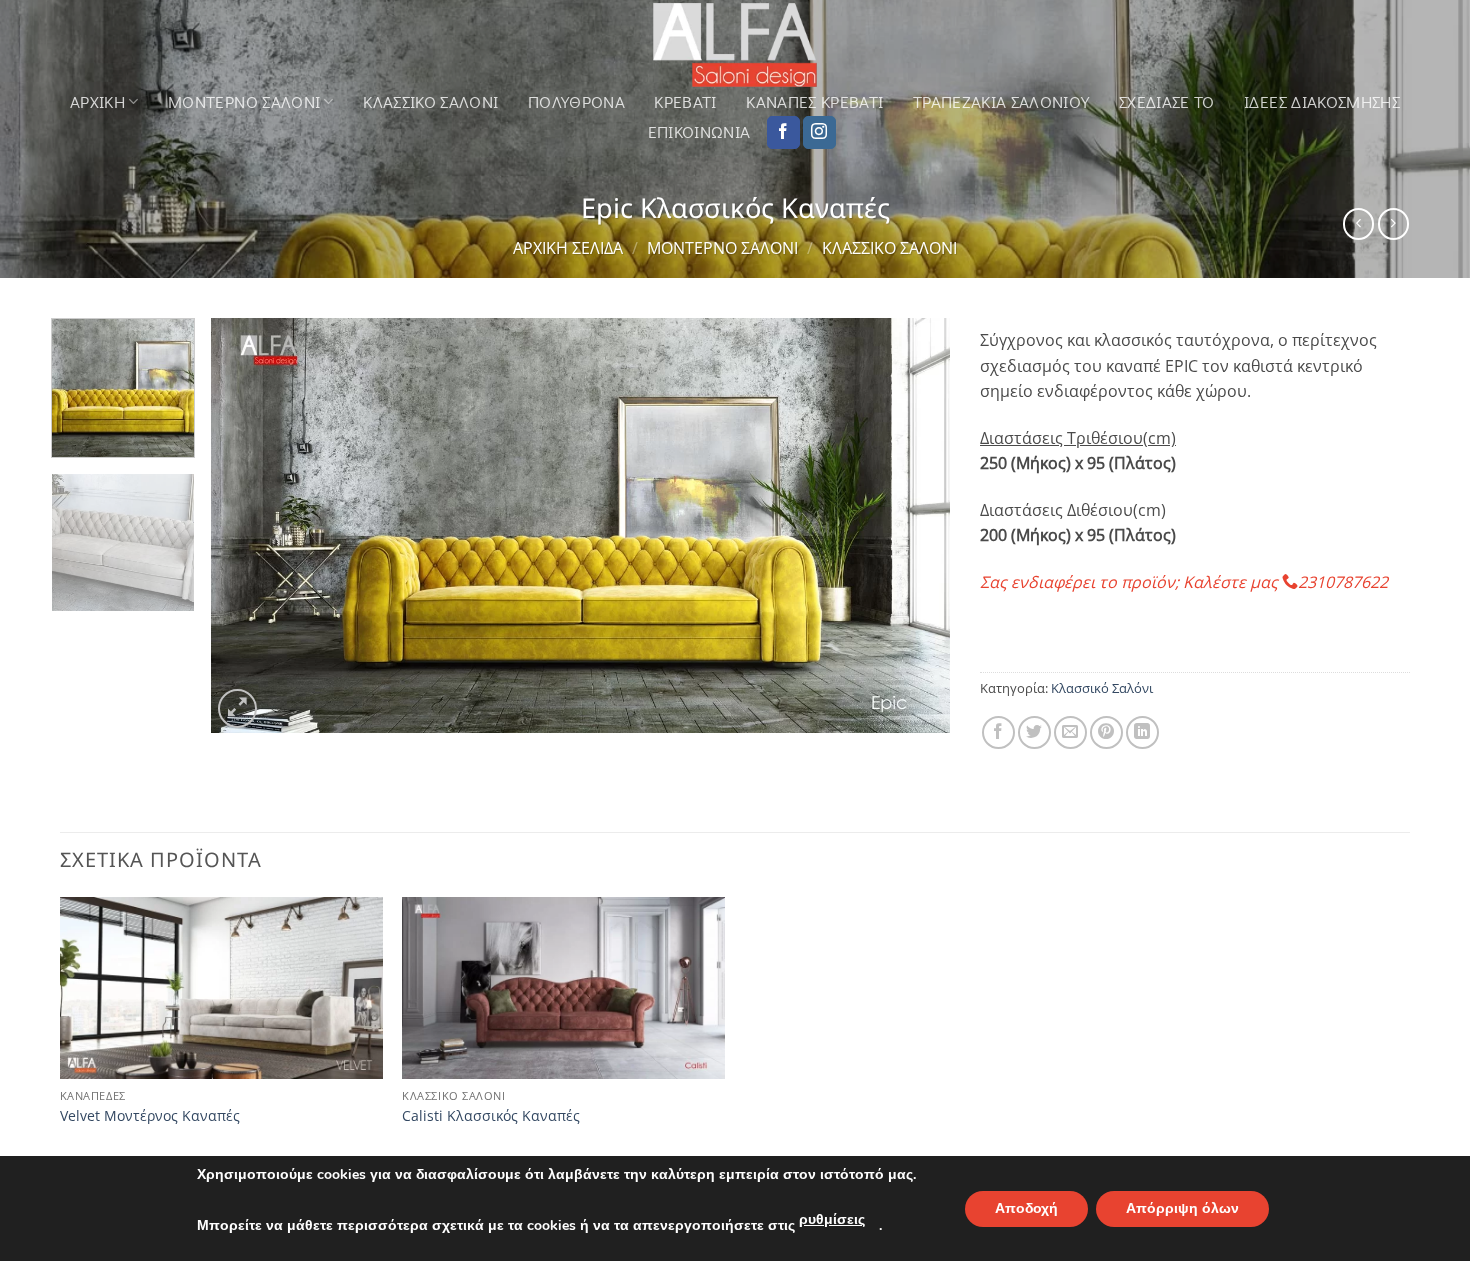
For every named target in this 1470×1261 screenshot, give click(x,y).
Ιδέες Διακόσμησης (1322, 102)
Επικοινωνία (699, 132)
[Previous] (251, 525)
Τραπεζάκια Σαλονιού (1001, 102)
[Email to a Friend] (1070, 732)
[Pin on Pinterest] (1106, 732)
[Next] (910, 525)
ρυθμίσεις (832, 1219)
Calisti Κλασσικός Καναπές (491, 1116)
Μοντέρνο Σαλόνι (722, 248)
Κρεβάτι (685, 102)
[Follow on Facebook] (783, 133)
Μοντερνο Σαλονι (244, 101)
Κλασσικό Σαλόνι (430, 102)
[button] (237, 708)
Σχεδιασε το (1167, 102)
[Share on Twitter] (1034, 732)
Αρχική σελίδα (568, 248)
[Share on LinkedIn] (1142, 732)
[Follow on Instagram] (819, 133)
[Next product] (1358, 223)
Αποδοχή (1026, 1208)
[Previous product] (1393, 223)
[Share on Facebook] (998, 732)
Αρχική (97, 101)
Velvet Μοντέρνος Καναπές (150, 1116)
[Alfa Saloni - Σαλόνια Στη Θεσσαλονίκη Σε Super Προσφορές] (735, 45)
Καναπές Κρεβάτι (814, 102)
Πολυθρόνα (576, 102)
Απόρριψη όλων (1182, 1208)
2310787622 (1343, 582)
